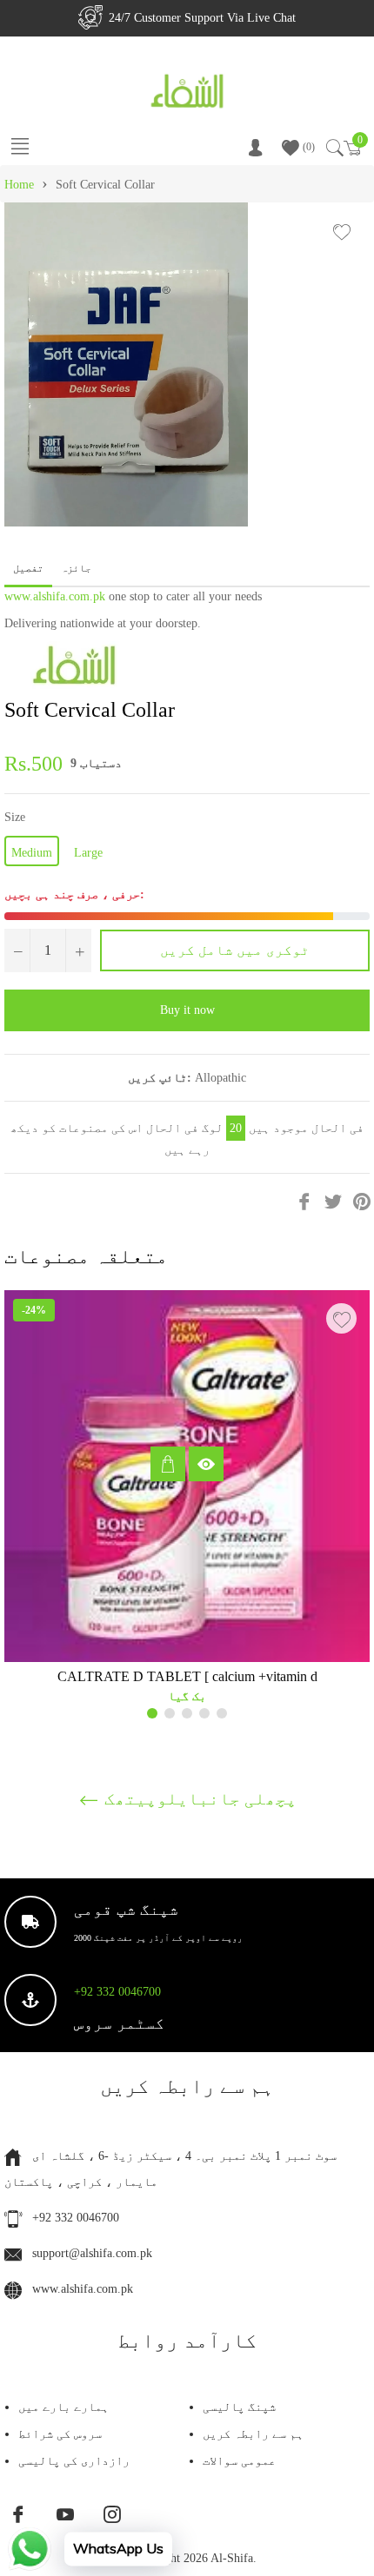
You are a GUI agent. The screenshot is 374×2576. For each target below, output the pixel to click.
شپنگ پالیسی (239, 2407)
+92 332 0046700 (117, 1992)
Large (88, 853)
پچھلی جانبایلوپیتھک (198, 1798)
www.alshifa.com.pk (55, 596)
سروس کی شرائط (60, 2434)
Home (19, 185)
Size (15, 817)
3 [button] (187, 1713)
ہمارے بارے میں (63, 2407)
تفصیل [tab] (28, 568)
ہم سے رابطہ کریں (253, 2434)
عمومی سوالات (239, 2461)
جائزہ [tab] (77, 568)
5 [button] (222, 1713)
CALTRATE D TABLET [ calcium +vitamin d (187, 1676)
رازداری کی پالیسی (74, 2461)
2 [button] (170, 1713)
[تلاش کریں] (334, 148)
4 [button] (204, 1713)
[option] (187, 1504)
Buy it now (187, 1010)
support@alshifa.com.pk (92, 2253)
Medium (32, 853)
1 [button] (152, 1713)
